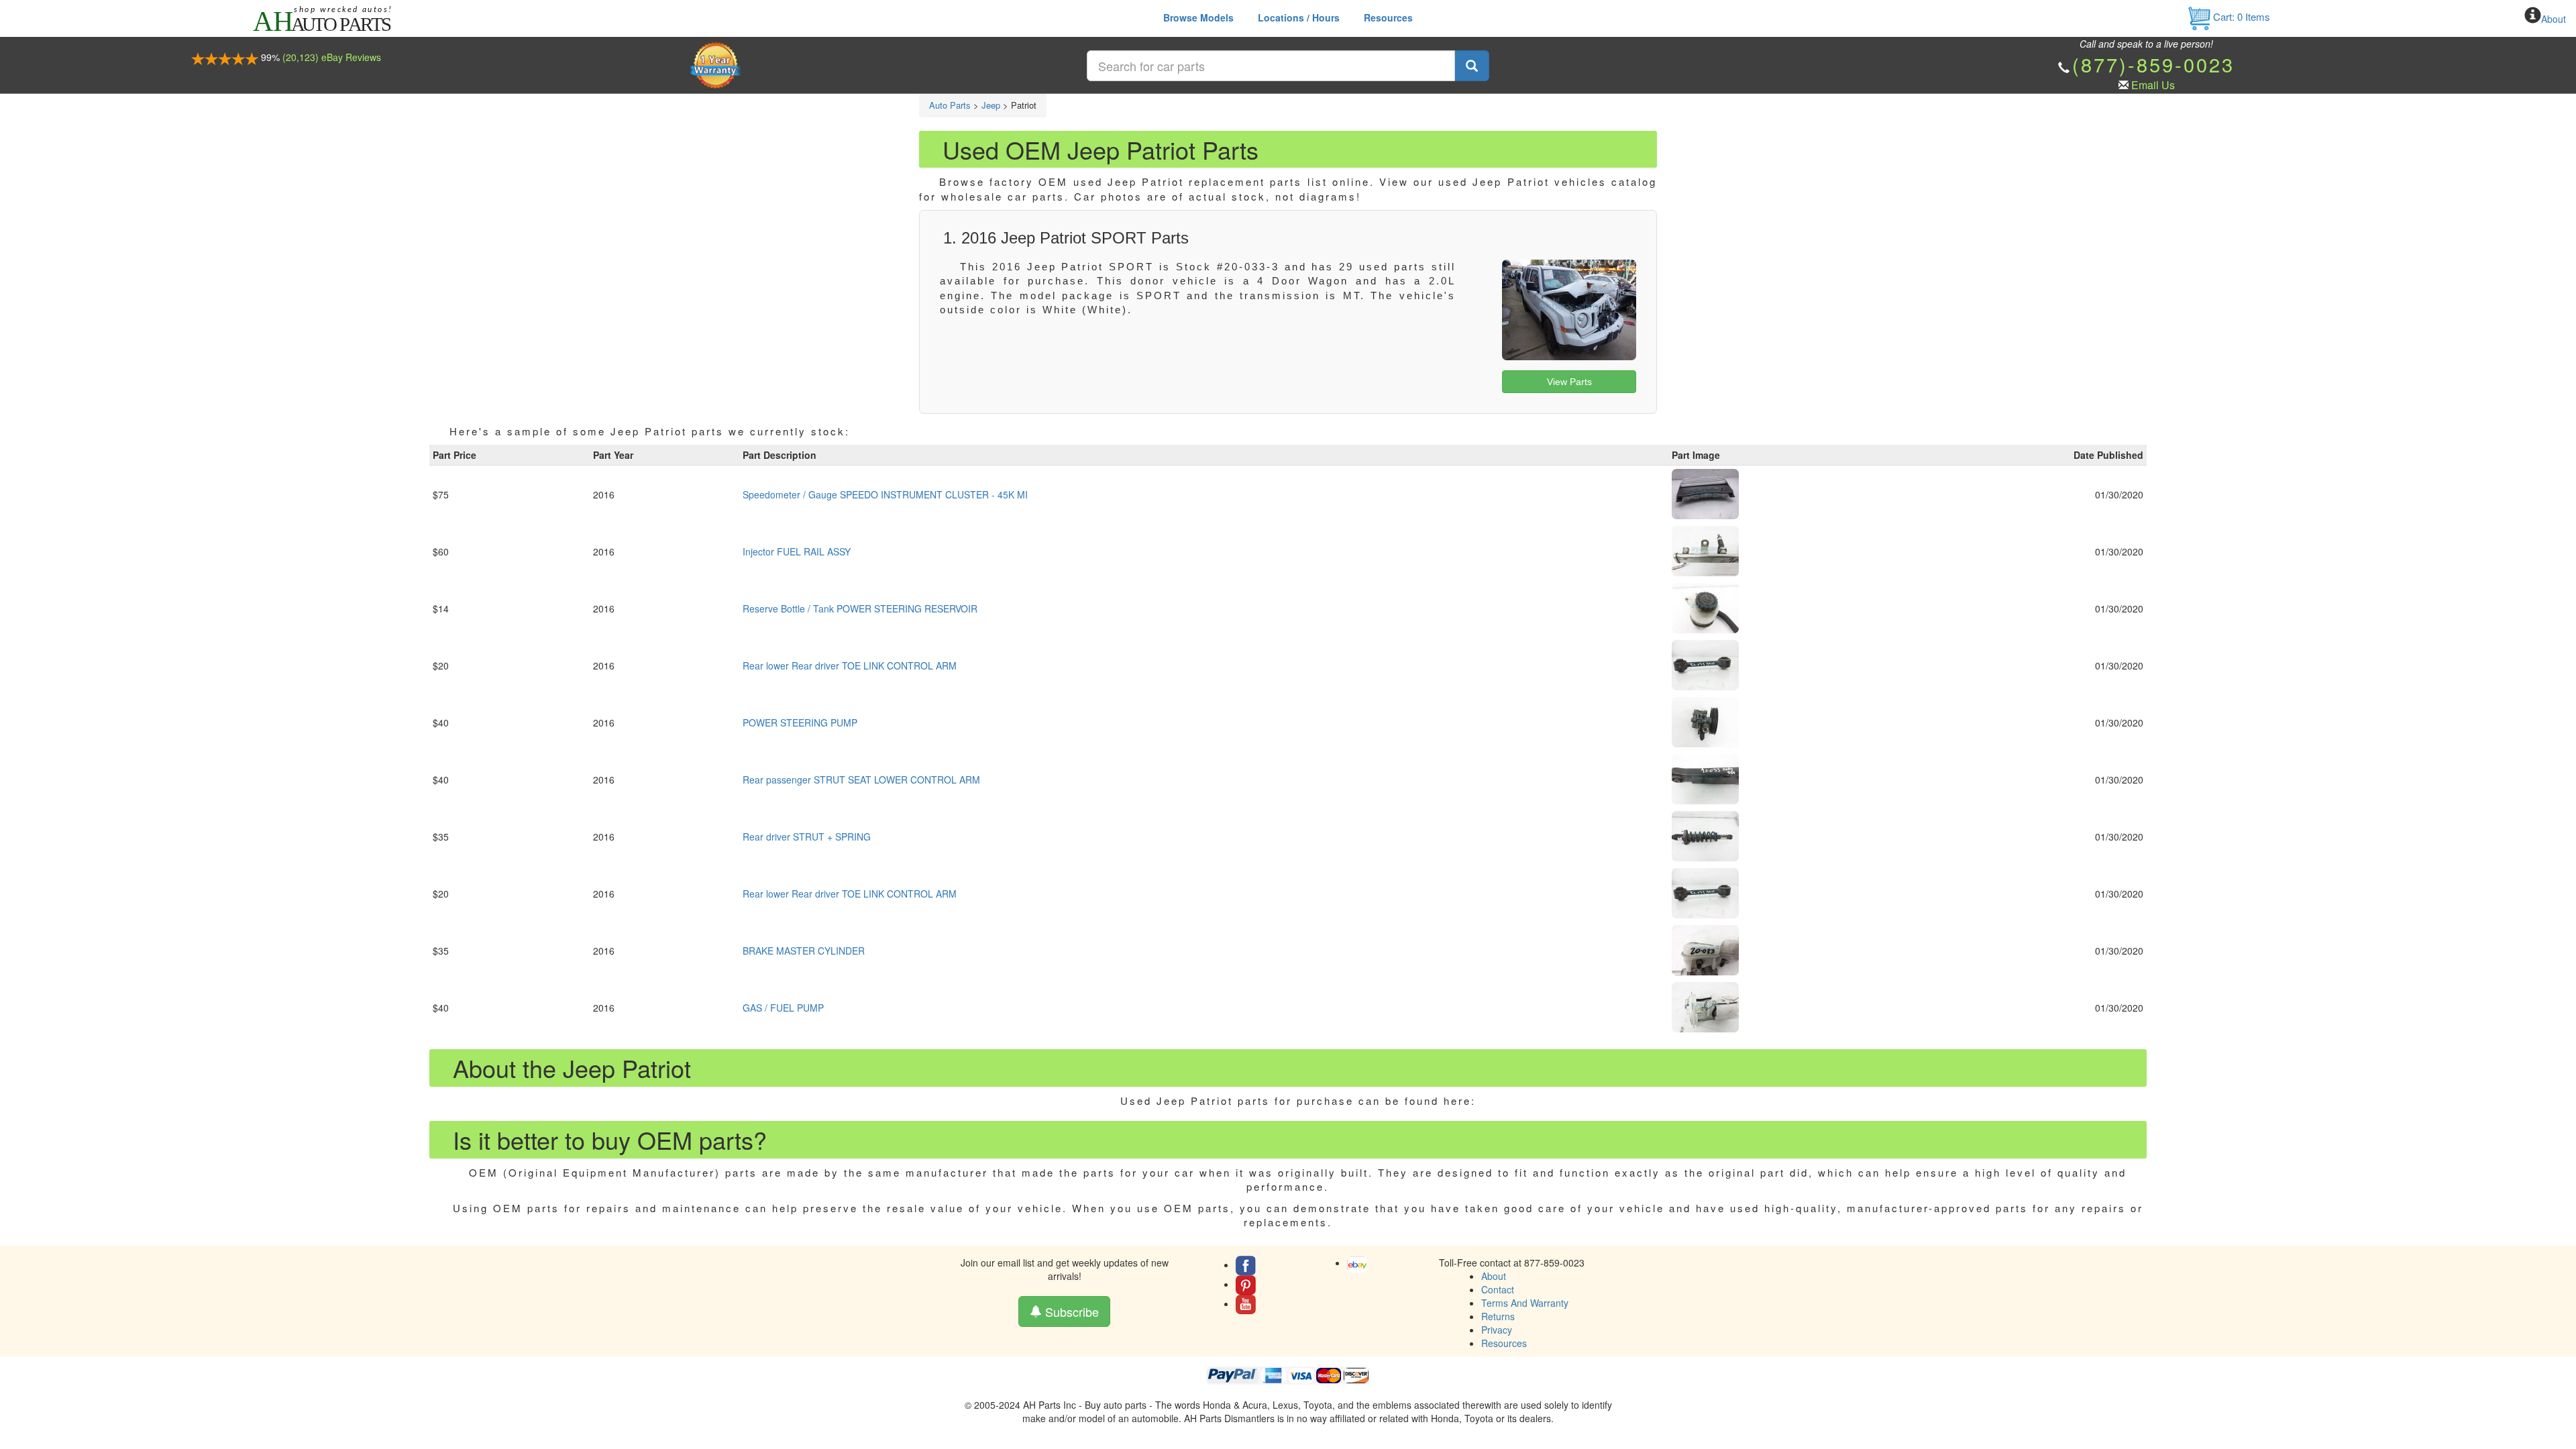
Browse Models (1198, 17)
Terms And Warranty (1525, 1303)
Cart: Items (2240, 16)
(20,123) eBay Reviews (332, 57)
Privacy (1497, 1330)
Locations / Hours (1299, 17)
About (2554, 19)
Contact (1498, 1289)
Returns (1498, 1316)
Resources (1388, 17)
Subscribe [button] (1070, 1311)
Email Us (2153, 85)
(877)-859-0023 (2153, 64)
